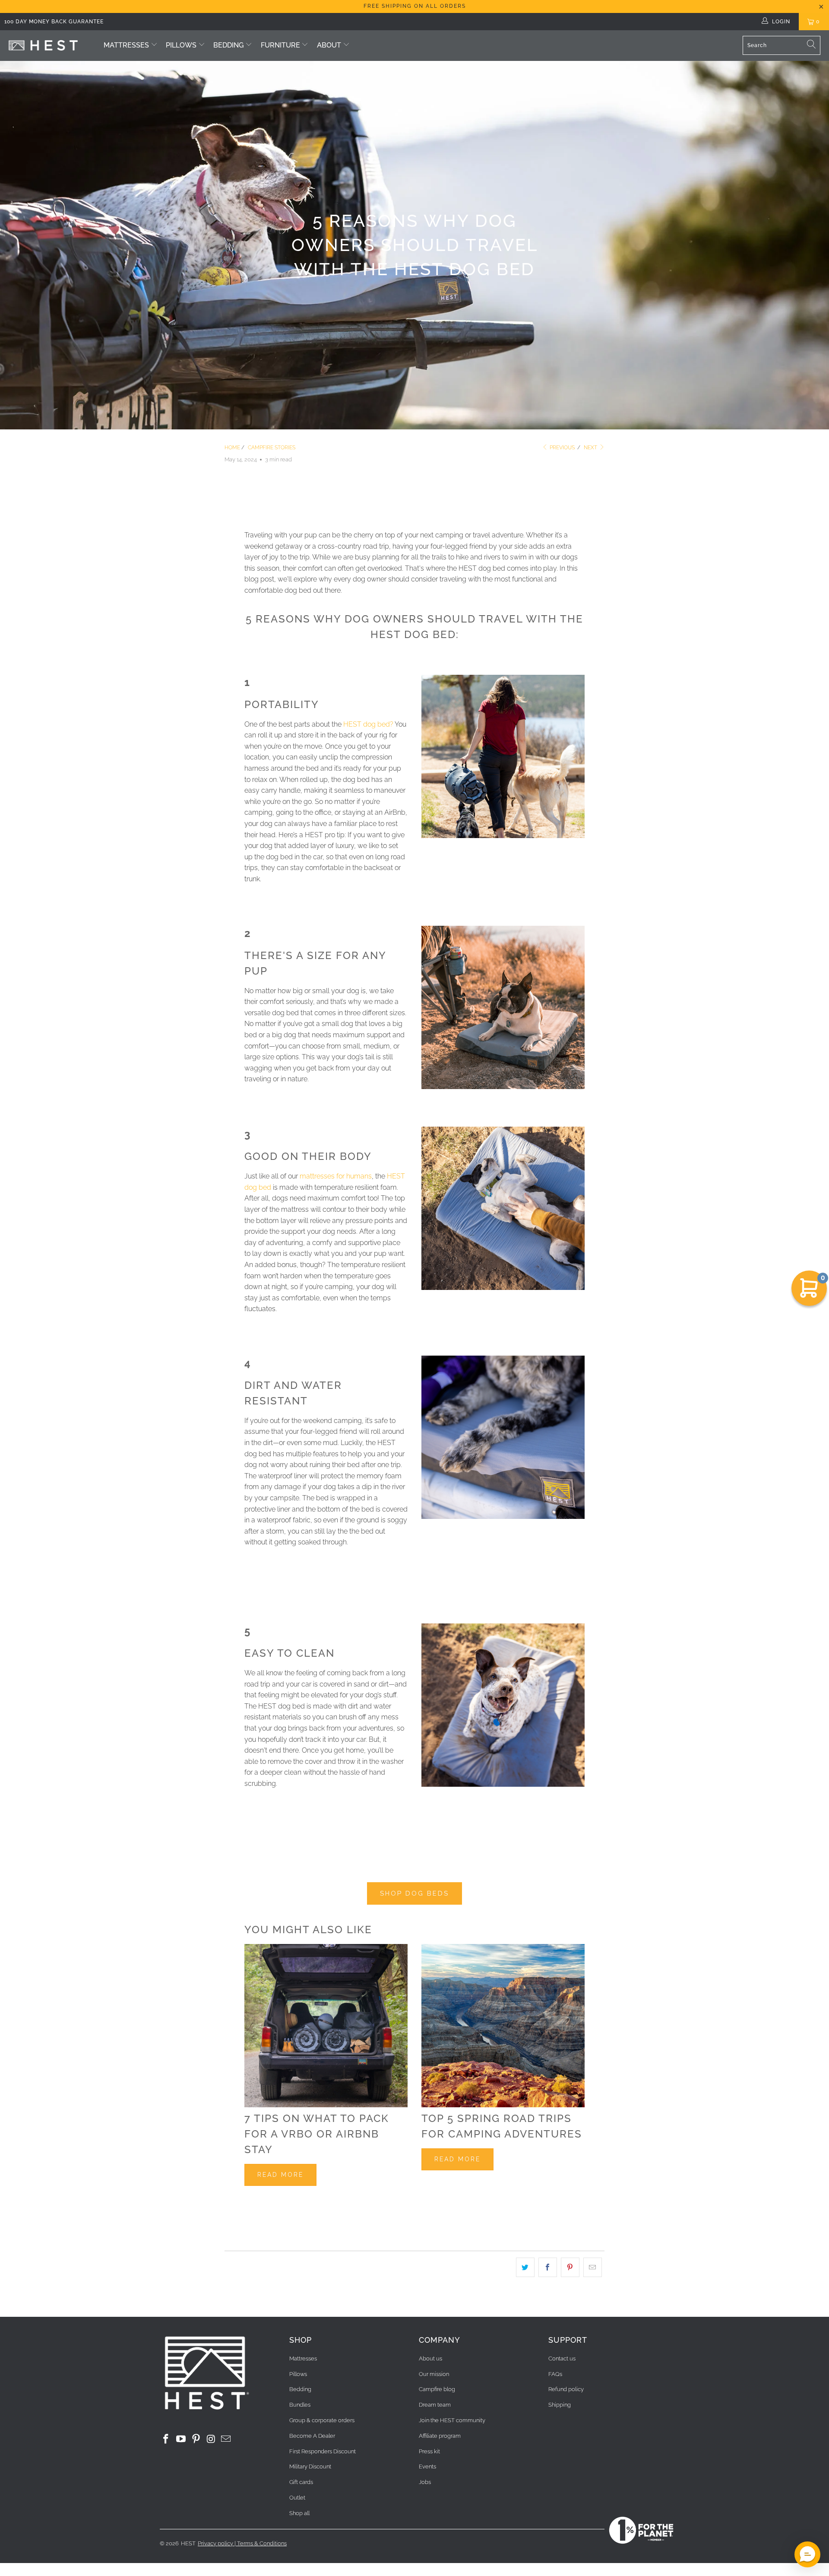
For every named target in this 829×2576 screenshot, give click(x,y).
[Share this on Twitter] (525, 2268)
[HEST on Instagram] (211, 2439)
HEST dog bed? (368, 724)
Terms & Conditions (262, 2543)
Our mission (434, 2374)
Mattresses (126, 45)
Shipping (560, 2405)
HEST (188, 2543)
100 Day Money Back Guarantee (54, 22)
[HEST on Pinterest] (196, 2439)
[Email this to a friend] (593, 2268)
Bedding (228, 45)
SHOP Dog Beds (414, 1893)
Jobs (425, 2482)
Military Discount (310, 2466)
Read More (280, 2175)
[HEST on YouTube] (181, 2439)
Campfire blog (437, 2389)
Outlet (297, 2498)
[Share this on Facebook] (548, 2268)
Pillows (181, 45)
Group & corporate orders (322, 2420)
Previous (562, 448)
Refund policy (566, 2389)
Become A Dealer (312, 2436)
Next (591, 448)
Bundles (300, 2405)
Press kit (429, 2451)
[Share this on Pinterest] (570, 2268)
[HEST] (43, 46)
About (329, 45)
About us (430, 2358)
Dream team (435, 2405)
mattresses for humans (336, 1176)
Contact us (562, 2358)
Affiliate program (440, 2436)
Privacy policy (215, 2543)
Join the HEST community (452, 2420)
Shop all (299, 2513)
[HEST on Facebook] (166, 2439)
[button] (807, 2554)
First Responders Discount (323, 2451)
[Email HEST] (226, 2439)
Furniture (281, 45)
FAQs (555, 2374)
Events (427, 2466)
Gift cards (301, 2482)
